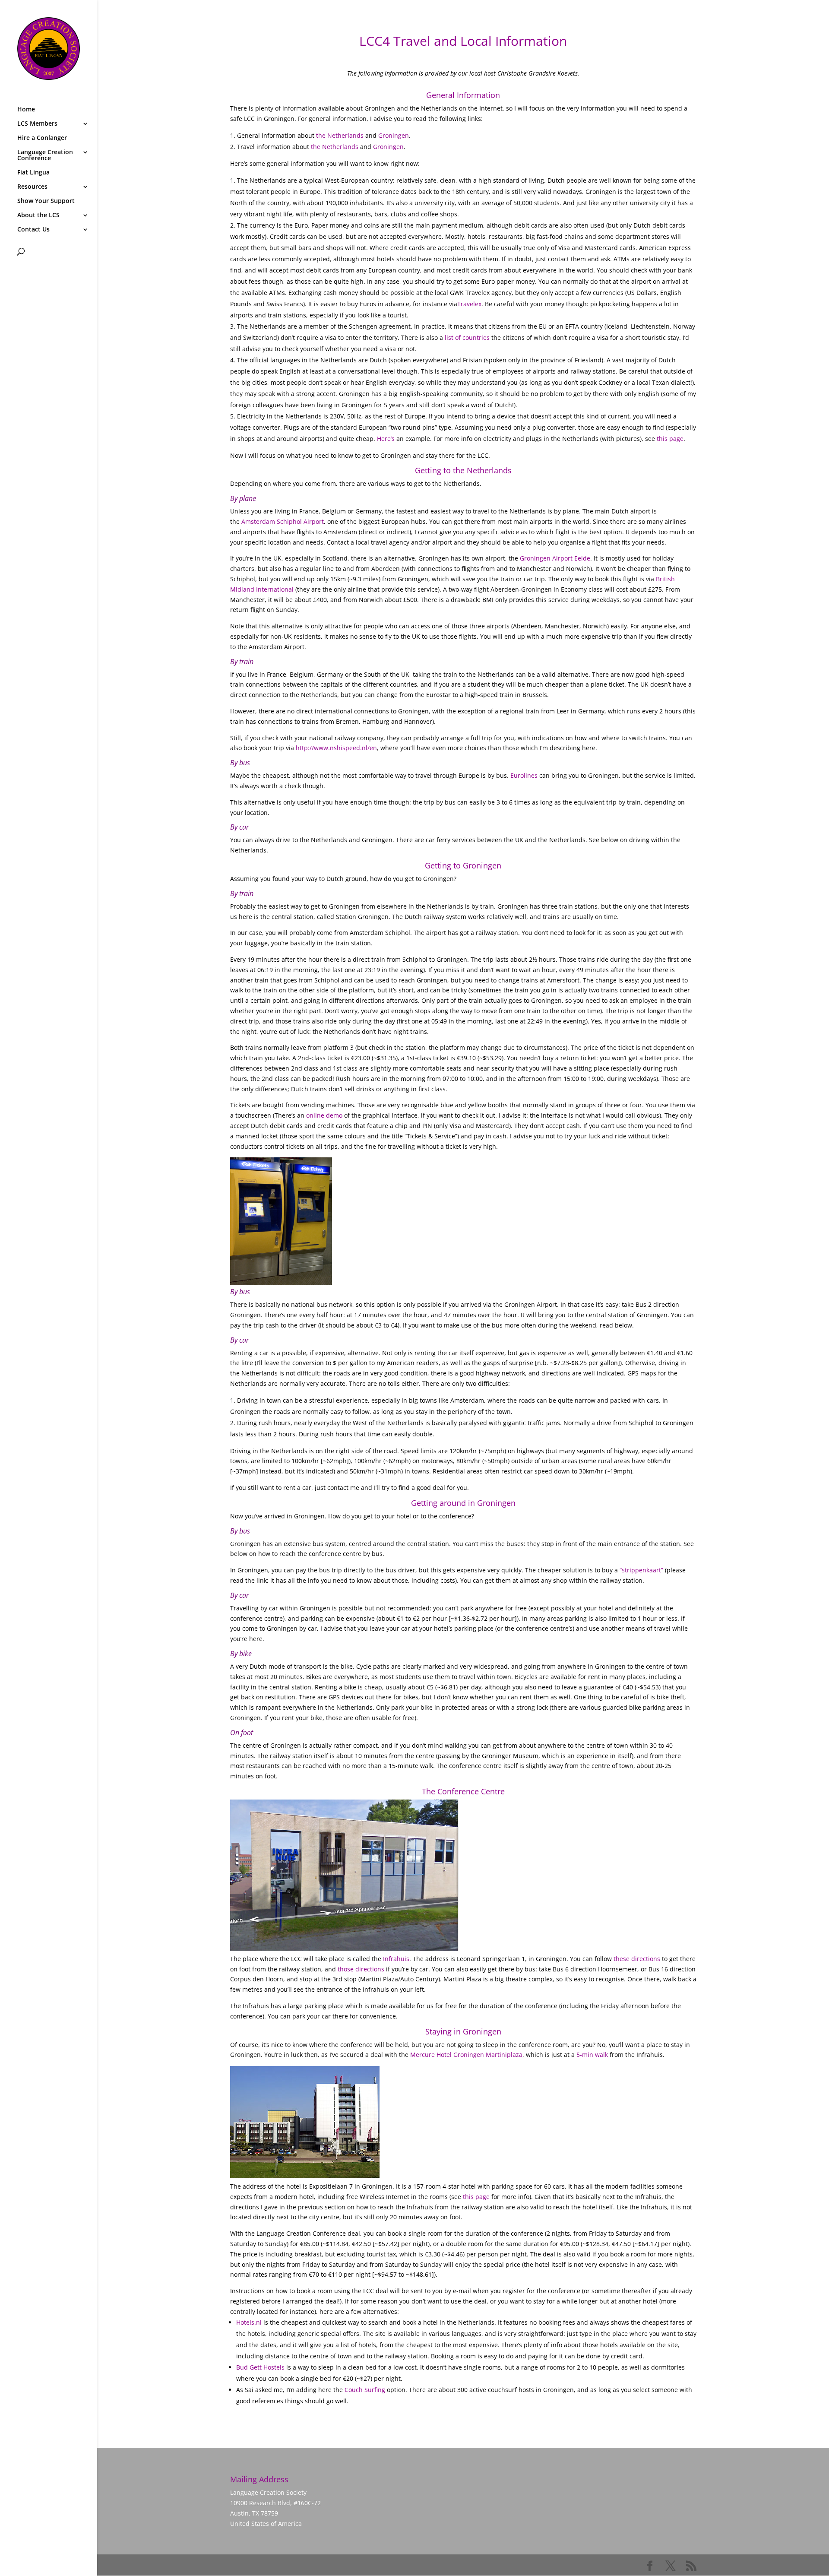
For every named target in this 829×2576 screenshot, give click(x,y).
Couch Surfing (365, 2390)
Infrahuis (396, 1959)
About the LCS (38, 215)
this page (670, 439)
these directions (637, 1959)
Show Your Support (46, 201)
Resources (32, 187)
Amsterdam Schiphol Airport (283, 521)
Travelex (469, 304)
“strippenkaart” (641, 1570)
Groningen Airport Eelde (555, 558)
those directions (361, 1969)
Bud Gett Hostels (260, 2367)
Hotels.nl (249, 2322)
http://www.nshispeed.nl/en (336, 748)
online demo (324, 1115)
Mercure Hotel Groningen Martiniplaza (466, 2055)
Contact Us (33, 230)
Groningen (394, 135)
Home (26, 110)
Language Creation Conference (45, 155)
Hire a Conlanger (42, 138)
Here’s (386, 439)
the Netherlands (340, 135)
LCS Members (37, 124)
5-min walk (592, 2055)
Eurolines (524, 775)
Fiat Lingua (33, 173)
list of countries (467, 337)
